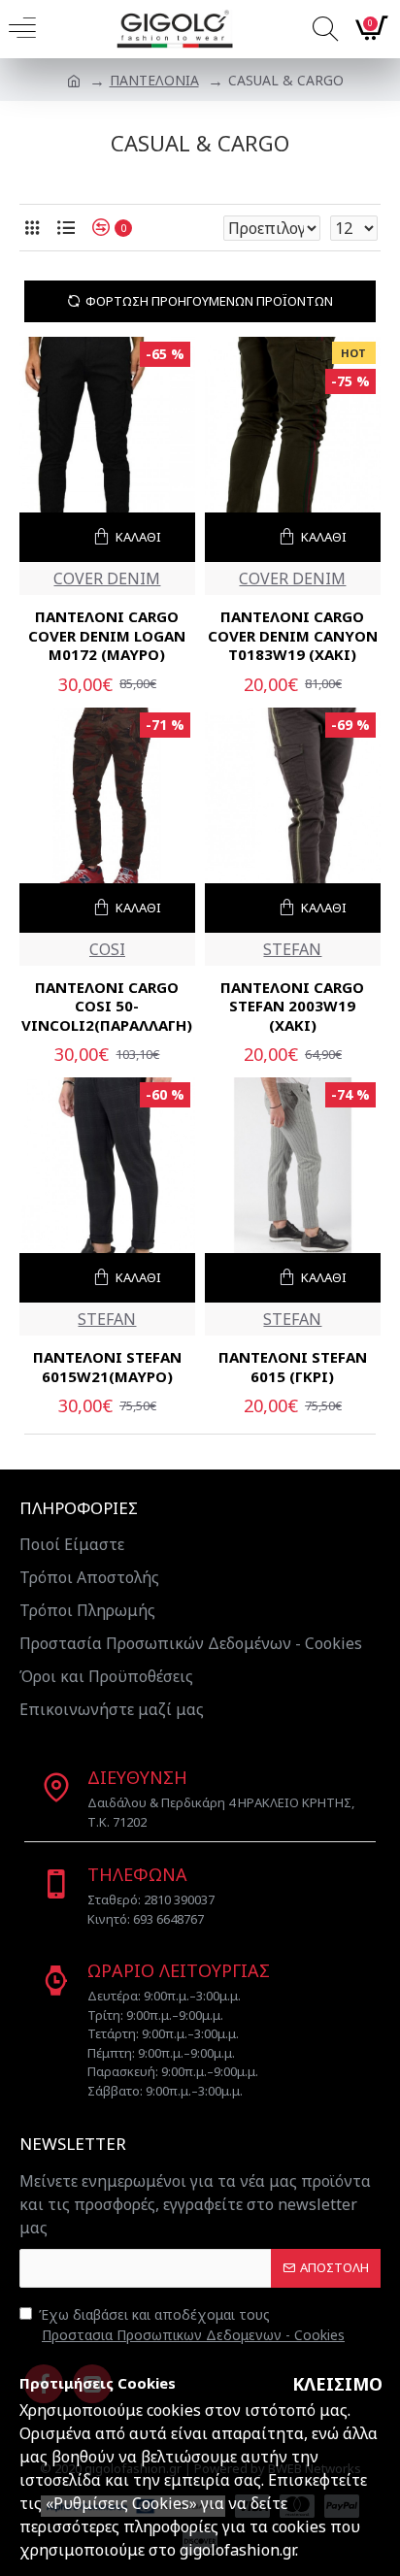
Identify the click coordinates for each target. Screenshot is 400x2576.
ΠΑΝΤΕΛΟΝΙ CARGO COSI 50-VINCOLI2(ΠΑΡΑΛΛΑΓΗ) (107, 1007)
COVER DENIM (107, 578)
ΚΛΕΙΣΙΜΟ (337, 2384)
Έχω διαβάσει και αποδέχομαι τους (192, 2325)
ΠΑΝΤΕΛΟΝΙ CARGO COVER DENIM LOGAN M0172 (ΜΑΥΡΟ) (107, 636)
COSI (107, 949)
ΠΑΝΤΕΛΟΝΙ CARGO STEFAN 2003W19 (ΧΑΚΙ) (292, 1007)
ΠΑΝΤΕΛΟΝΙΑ (154, 80)
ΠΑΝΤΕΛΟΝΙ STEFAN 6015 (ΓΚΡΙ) (293, 1367)
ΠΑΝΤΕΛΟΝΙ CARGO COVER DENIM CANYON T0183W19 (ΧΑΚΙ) (293, 636)
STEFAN (292, 949)
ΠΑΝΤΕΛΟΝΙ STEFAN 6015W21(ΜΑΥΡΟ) (107, 1367)
